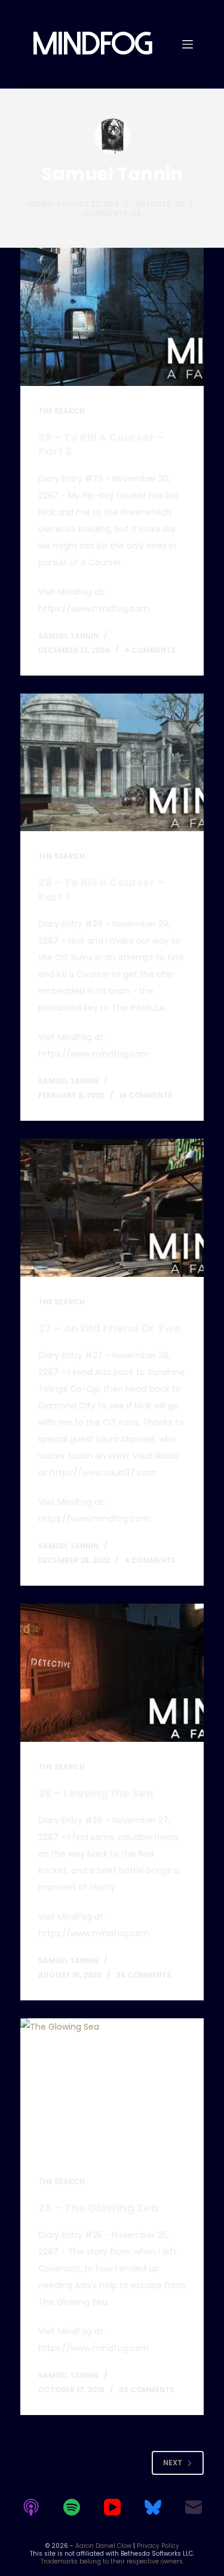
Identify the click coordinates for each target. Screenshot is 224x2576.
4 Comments (150, 650)
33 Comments (147, 2390)
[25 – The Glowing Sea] (112, 2087)
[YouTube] (112, 2507)
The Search (62, 411)
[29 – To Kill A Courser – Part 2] (112, 317)
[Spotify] (72, 2507)
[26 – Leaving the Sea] (112, 1673)
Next (173, 2463)
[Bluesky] (153, 2507)
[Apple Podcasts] (31, 2507)
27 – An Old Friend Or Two (110, 1328)
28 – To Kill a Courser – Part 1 (101, 889)
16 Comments (146, 1095)
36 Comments (144, 1975)
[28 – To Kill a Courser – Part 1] (112, 763)
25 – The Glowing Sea (98, 2208)
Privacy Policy (158, 2546)
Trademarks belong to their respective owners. (112, 2561)
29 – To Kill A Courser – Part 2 (101, 444)
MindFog (92, 44)
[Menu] (188, 44)
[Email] (194, 2507)
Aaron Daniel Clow (103, 2546)
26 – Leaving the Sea (96, 1793)
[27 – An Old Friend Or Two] (112, 1208)
